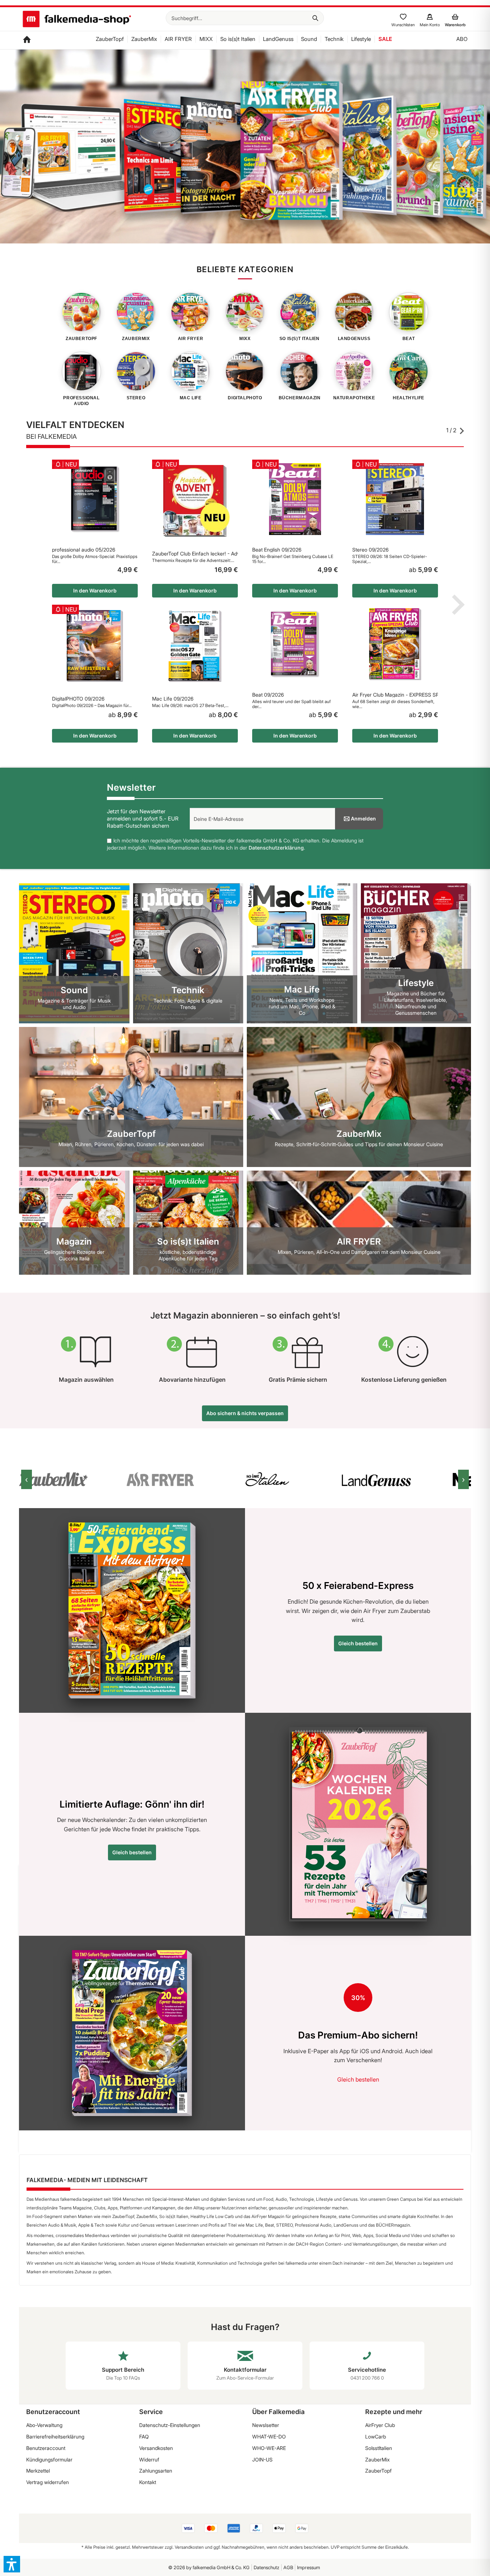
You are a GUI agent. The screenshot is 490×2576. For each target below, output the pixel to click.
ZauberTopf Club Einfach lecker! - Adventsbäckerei (195, 554)
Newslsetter (266, 2425)
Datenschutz (267, 2567)
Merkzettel (38, 2471)
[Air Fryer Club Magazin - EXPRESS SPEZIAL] (395, 644)
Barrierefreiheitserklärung (55, 2436)
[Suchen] (315, 18)
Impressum (308, 2567)
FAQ (144, 2436)
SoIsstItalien (379, 2448)
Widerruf (149, 2459)
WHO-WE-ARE (269, 2448)
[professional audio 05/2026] (95, 499)
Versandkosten (156, 2448)
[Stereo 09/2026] (395, 499)
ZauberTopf (378, 2471)
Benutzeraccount (46, 2448)
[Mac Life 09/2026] (195, 646)
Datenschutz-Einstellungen (170, 2425)
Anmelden (363, 819)
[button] (12, 2564)
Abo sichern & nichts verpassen (245, 1413)
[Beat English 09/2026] (295, 499)
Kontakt (148, 2482)
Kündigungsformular (49, 2459)
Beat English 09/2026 (277, 550)
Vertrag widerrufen (48, 2482)
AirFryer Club (380, 2425)
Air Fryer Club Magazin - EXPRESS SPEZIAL (395, 695)
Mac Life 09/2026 (173, 699)
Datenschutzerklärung (276, 848)
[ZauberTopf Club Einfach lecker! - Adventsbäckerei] (195, 501)
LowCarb (376, 2436)
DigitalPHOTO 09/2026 (78, 699)
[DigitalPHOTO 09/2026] (95, 646)
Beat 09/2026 (268, 695)
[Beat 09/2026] (295, 644)
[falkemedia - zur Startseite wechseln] (77, 20)
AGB (288, 2567)
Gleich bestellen (358, 1643)
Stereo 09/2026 (370, 550)
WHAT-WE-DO (269, 2436)
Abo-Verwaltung (44, 2425)
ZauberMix (377, 2459)
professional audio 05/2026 (84, 550)
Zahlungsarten (156, 2471)
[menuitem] (245, 18)
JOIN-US (262, 2459)
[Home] (27, 40)
